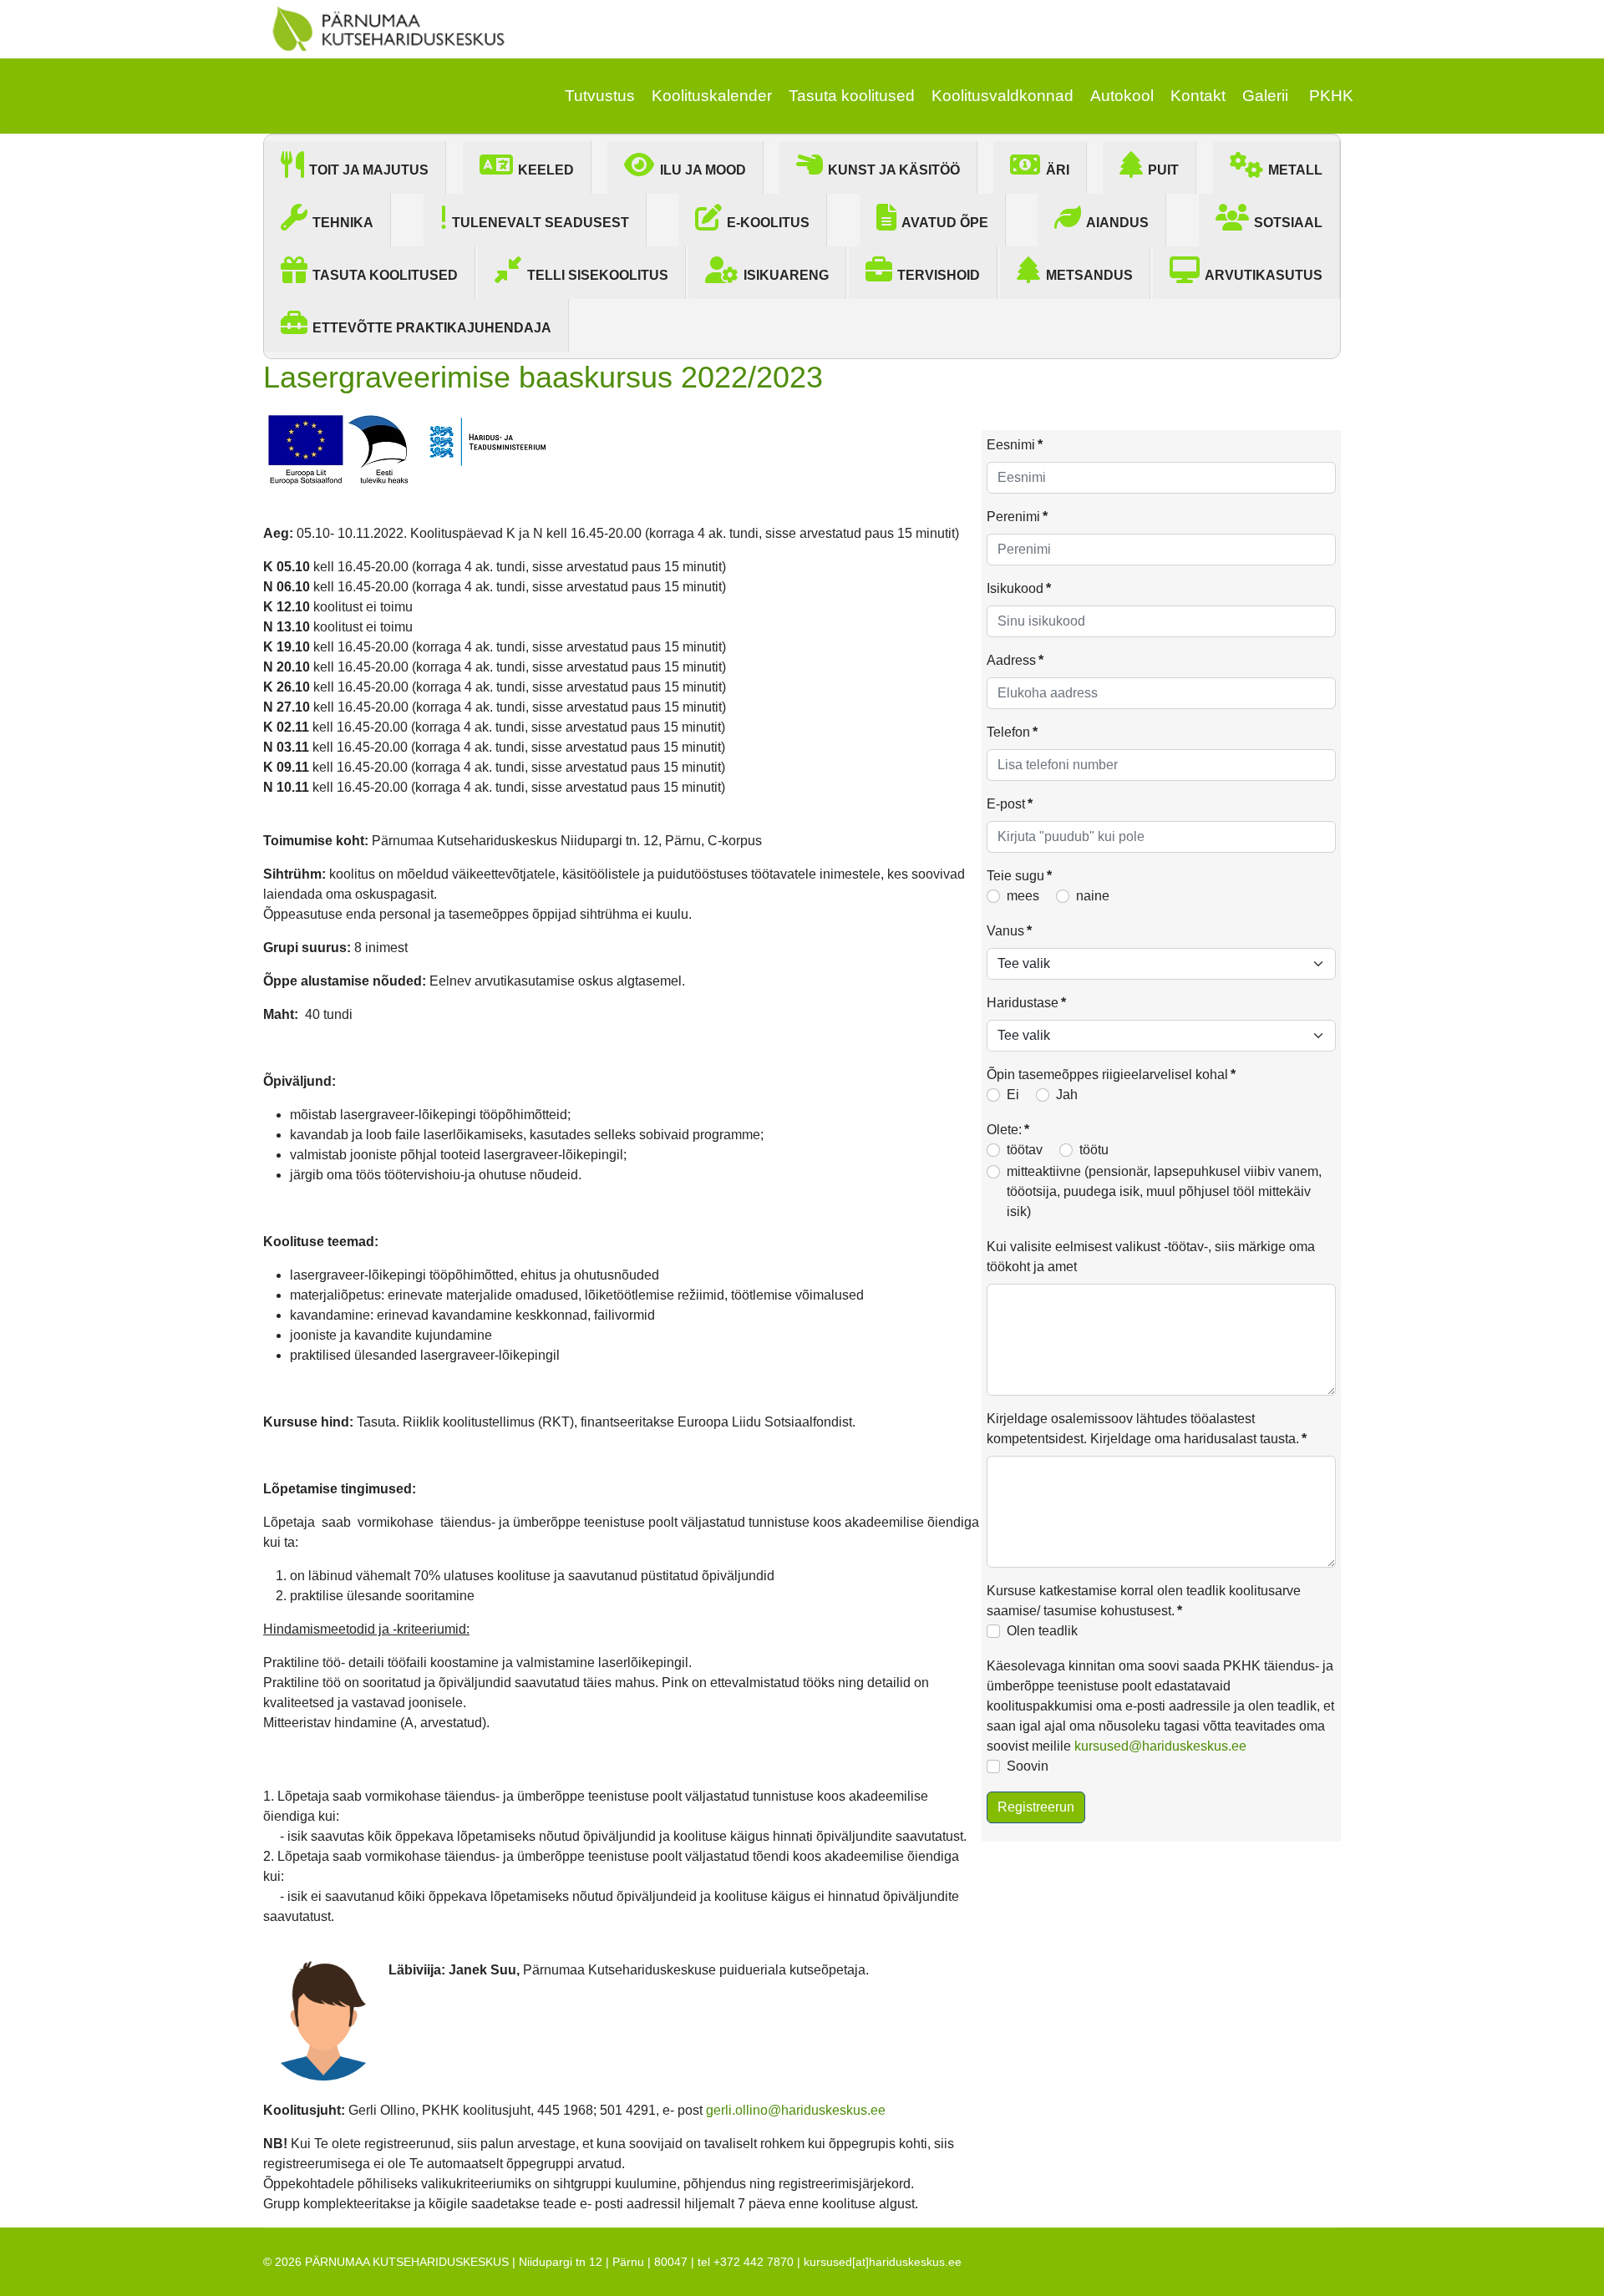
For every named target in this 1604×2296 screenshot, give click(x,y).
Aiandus (1117, 223)
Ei (1013, 1095)
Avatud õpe (945, 223)
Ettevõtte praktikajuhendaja (432, 328)
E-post (1010, 804)
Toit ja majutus (369, 170)
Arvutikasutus (1264, 275)
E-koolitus (768, 223)
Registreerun (1036, 1807)
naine (1093, 896)
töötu (1094, 1150)
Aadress (1015, 660)
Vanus (1009, 931)
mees (1023, 896)
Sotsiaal (1288, 223)
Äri (1058, 170)
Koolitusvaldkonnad (1002, 96)
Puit (1163, 170)
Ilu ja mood (703, 170)
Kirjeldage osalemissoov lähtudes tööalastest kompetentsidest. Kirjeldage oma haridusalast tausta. (1147, 1429)
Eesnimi (1015, 445)
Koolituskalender (712, 96)
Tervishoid (939, 275)
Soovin (1028, 1766)
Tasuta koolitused (852, 96)
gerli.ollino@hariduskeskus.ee (796, 2110)
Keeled (546, 170)
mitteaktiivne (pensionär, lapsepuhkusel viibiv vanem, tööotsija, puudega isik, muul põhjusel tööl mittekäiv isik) (1164, 1191)
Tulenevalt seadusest (541, 223)
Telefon (1012, 732)
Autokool (1122, 96)
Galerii (1265, 96)
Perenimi (1017, 517)
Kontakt (1198, 96)
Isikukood (1019, 588)
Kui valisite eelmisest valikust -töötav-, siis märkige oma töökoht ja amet (1151, 1257)
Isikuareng (786, 275)
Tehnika (343, 223)
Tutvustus (600, 96)
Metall (1295, 170)
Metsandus (1089, 275)
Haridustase (1026, 1003)
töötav (1025, 1150)
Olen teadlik (1042, 1631)
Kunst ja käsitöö (894, 170)
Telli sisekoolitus (598, 275)
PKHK (1331, 96)
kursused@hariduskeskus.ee (1160, 1746)
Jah (1067, 1095)
